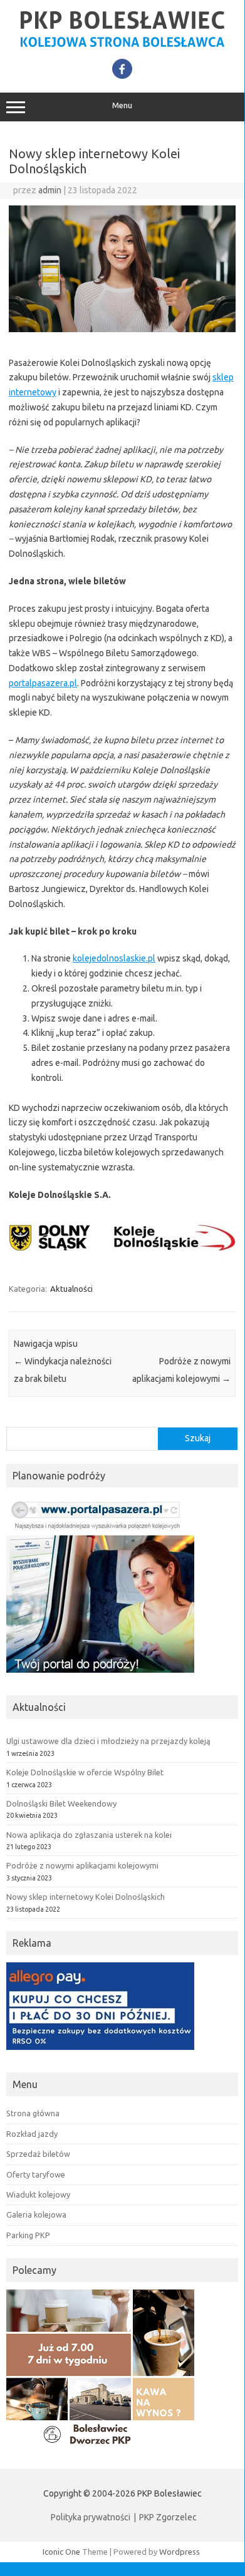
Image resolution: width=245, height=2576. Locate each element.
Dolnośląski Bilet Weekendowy (61, 1803)
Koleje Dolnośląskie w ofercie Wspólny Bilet (85, 1772)
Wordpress (180, 2552)
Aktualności (71, 1289)
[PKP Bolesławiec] (122, 45)
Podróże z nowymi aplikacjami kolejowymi (82, 1865)
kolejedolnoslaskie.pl (114, 958)
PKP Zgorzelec (168, 2517)
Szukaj (198, 1438)
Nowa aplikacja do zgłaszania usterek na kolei (89, 1835)
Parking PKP (28, 2235)
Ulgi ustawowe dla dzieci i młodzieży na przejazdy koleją (108, 1741)
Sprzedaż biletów (38, 2154)
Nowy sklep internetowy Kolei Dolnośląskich (86, 1897)
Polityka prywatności (91, 2517)
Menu (122, 105)
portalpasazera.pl (43, 683)
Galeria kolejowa (36, 2214)
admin (50, 190)
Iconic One (61, 2552)
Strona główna (33, 2113)
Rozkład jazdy (32, 2134)
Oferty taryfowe (36, 2174)
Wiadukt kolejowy (38, 2194)
